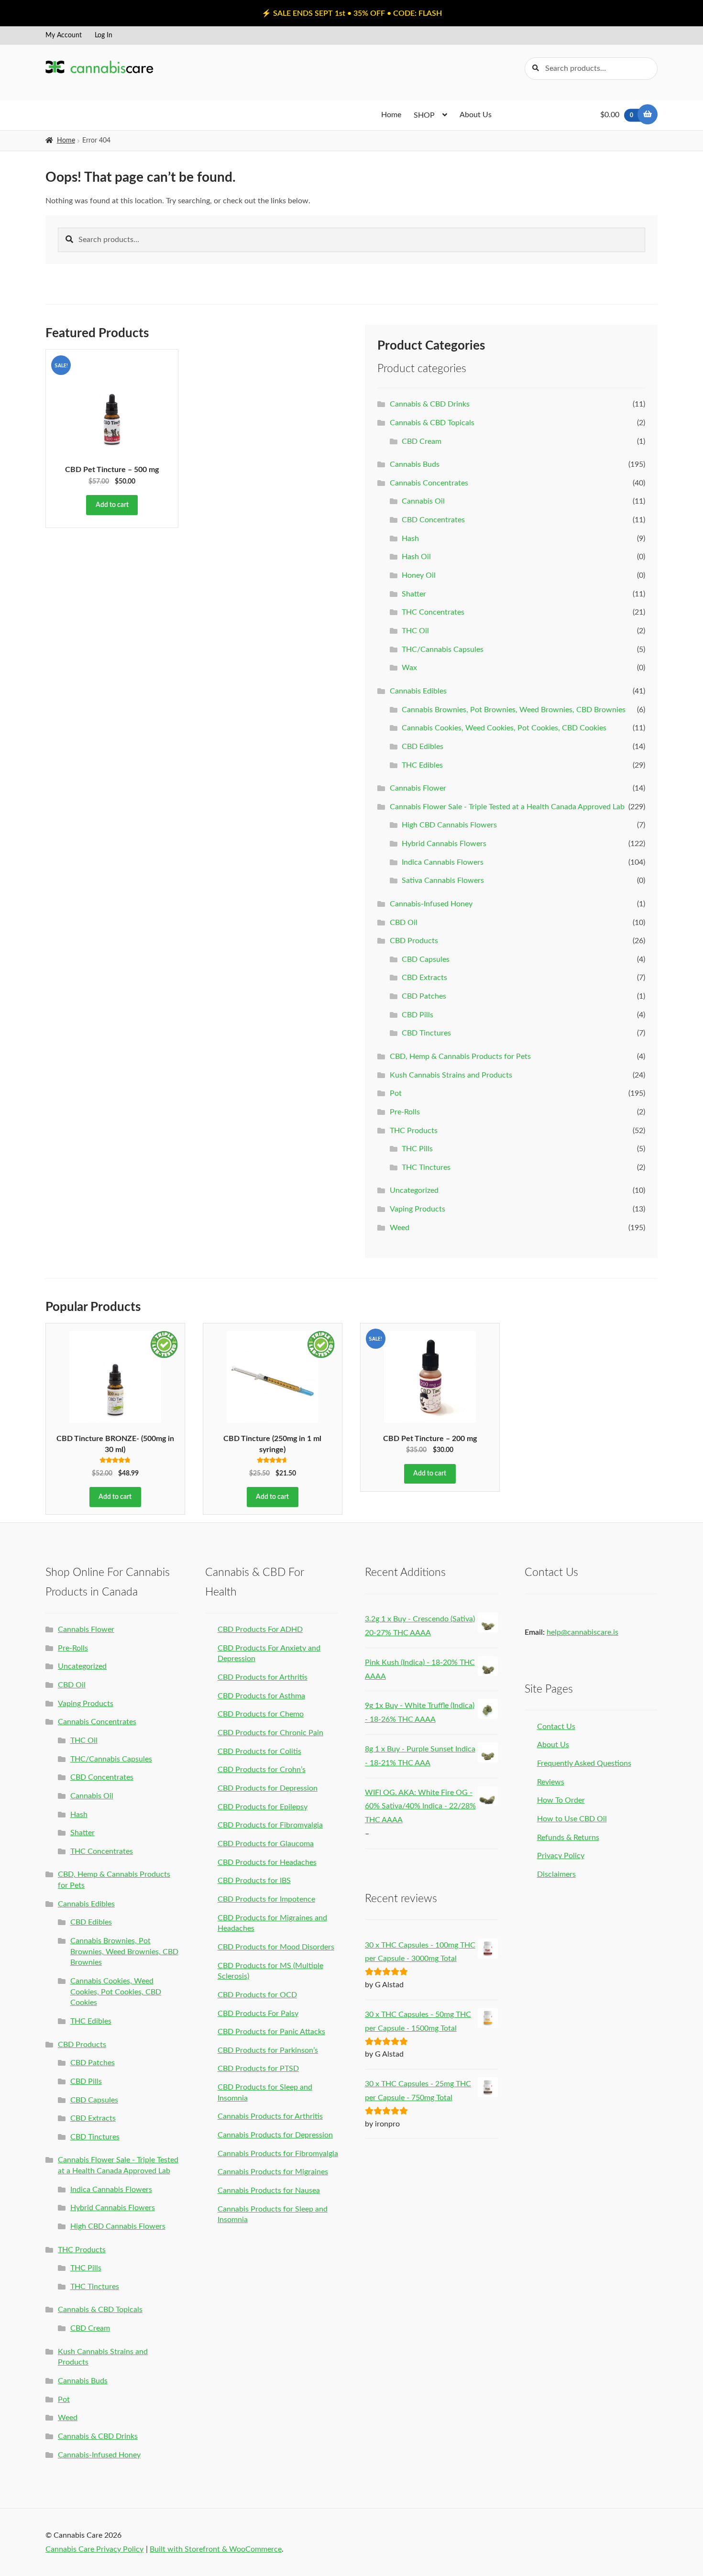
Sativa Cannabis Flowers (443, 881)
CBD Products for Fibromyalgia (270, 1825)
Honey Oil (419, 575)
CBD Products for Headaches (267, 1862)
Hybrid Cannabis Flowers (444, 844)
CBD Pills (417, 1015)
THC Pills (417, 1149)
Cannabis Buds (415, 464)
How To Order (561, 1800)
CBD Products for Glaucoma (266, 1844)
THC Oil (415, 631)
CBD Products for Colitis (259, 1751)
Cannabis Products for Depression (275, 2135)
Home (391, 115)
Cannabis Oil (423, 501)
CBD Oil (404, 923)
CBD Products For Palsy (258, 2014)
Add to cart (112, 505)
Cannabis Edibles (418, 691)
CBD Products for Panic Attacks (271, 2032)
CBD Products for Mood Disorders (276, 1947)
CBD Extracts (424, 978)
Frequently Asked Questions (584, 1763)
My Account (64, 35)
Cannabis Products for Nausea (269, 2191)
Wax (409, 668)
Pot (396, 1093)
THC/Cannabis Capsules (443, 650)
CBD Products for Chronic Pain (270, 1733)
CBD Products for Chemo (261, 1714)
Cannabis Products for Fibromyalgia (278, 2154)
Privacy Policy (561, 1856)
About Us (476, 115)
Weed (400, 1228)
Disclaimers (556, 1874)
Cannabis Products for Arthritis (270, 2116)
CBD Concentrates (433, 520)
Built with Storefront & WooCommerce (216, 2549)
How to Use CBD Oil (572, 1819)
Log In (104, 35)
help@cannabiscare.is (582, 1632)
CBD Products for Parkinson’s (268, 2050)
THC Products (414, 1131)
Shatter (414, 594)
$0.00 (617, 115)
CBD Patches (424, 996)
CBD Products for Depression (268, 1788)
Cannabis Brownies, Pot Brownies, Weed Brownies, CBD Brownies (514, 710)
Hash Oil (416, 557)
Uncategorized (414, 1190)
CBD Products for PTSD (258, 2069)
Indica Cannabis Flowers (443, 862)
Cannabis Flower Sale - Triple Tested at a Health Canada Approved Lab (507, 807)
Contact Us (556, 1727)
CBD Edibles (423, 747)
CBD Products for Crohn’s (262, 1770)
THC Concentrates (433, 612)
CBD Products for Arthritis (263, 1677)
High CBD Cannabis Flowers (449, 825)
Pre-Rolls (405, 1112)
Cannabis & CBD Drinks (430, 404)
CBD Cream (422, 441)
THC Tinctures (426, 1167)
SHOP (424, 115)
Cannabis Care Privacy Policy (94, 2549)
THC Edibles (422, 765)
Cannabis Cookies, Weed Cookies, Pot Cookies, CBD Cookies (504, 728)
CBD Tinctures (426, 1033)
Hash (410, 539)
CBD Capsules (426, 959)
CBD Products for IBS (254, 1881)
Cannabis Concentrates (429, 483)
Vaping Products (417, 1209)
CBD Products (414, 941)
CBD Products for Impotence (266, 1899)
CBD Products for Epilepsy (263, 1807)
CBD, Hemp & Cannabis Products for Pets (460, 1057)
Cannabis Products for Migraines (273, 2172)
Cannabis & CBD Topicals (432, 423)
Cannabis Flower (418, 788)
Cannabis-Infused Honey (431, 904)
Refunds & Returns (568, 1838)
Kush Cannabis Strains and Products (451, 1075)
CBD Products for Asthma (261, 1696)
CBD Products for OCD (257, 1995)
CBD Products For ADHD (260, 1629)
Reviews (551, 1782)
